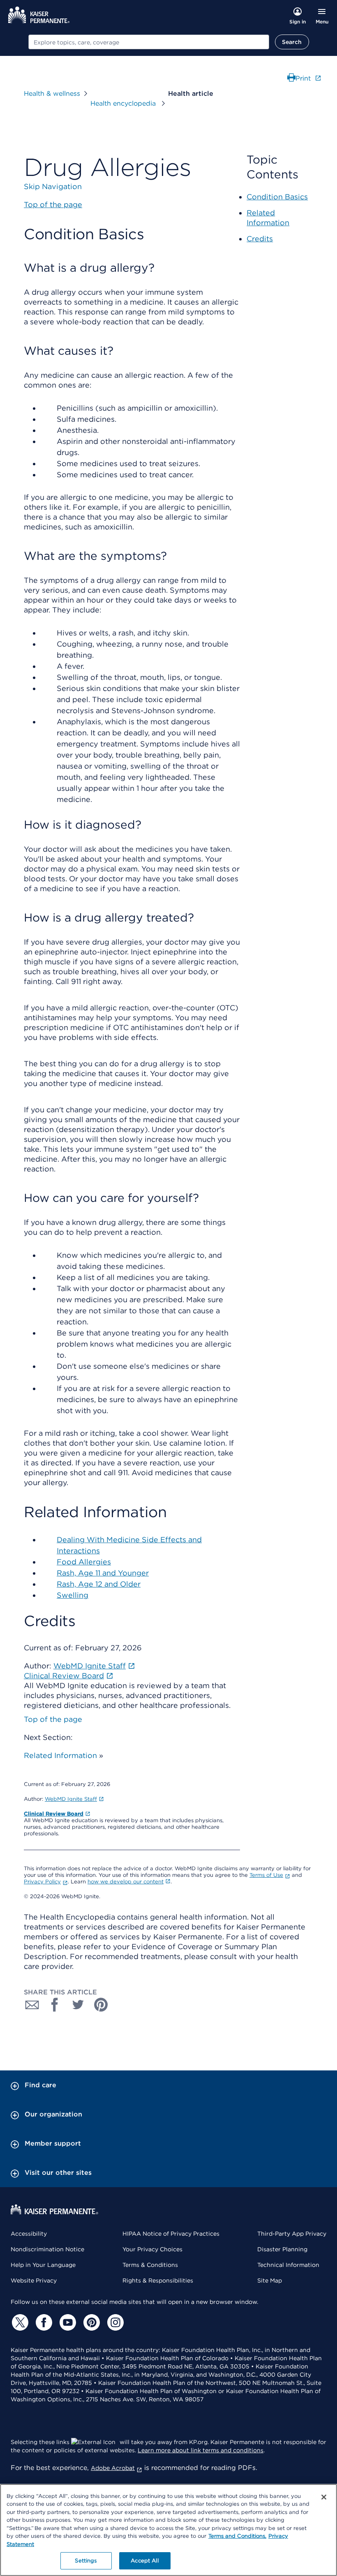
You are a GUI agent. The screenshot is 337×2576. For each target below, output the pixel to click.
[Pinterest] (90, 2322)
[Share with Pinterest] (101, 2005)
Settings (86, 2561)
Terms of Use (266, 1875)
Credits (260, 239)
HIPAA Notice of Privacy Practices (171, 2234)
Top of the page (53, 1719)
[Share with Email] (32, 2005)
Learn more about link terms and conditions (201, 2450)
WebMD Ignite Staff (71, 1799)
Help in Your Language (43, 2265)
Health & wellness (52, 94)
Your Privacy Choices (152, 2249)
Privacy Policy (42, 1882)
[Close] (324, 2497)
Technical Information (288, 2265)
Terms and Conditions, (237, 2536)
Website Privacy (34, 2280)
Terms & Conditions (150, 2265)
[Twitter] (19, 2322)
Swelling (73, 1595)
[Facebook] (43, 2322)
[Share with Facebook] (55, 2005)
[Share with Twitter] (78, 2005)
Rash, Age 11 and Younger (103, 1573)
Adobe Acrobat (113, 2468)
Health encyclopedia (124, 103)
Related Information (60, 1755)
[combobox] (149, 42)
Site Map (270, 2280)
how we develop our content (126, 1882)
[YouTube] (67, 2322)
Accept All (144, 2561)
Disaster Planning (282, 2249)
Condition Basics (277, 197)
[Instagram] (114, 2322)
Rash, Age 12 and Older (99, 1584)
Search (292, 42)
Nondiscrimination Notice (47, 2249)
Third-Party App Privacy (292, 2234)
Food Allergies (84, 1562)
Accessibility (29, 2234)
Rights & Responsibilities (158, 2280)
